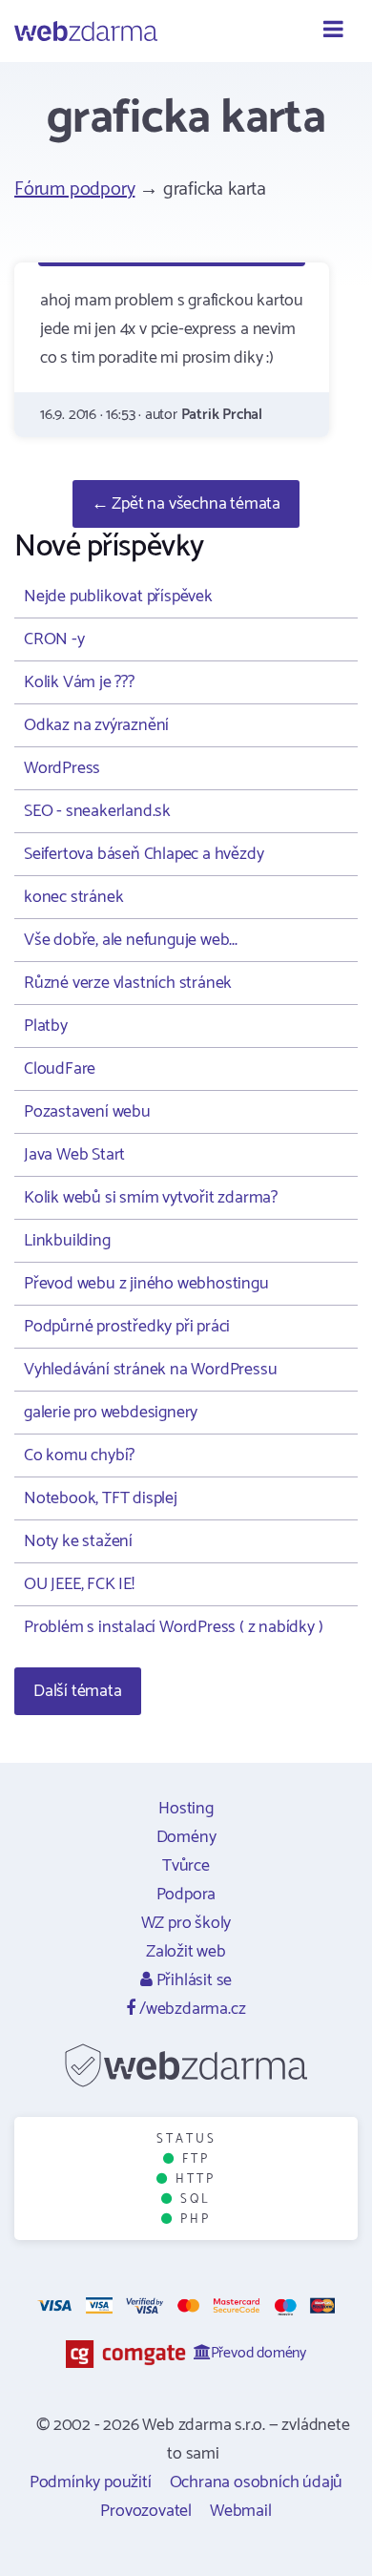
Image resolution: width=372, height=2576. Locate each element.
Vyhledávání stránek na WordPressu (150, 1370)
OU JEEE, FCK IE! (79, 1584)
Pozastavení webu (87, 1112)
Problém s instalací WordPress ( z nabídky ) (173, 1627)
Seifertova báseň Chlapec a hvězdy (144, 854)
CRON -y (54, 639)
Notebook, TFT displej (101, 1498)
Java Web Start (74, 1155)
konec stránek (73, 897)
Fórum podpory (74, 189)
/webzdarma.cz (190, 2009)
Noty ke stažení (78, 1541)
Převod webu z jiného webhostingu (146, 1284)
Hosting (186, 1809)
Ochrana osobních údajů (257, 2482)
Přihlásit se (192, 1980)
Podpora (186, 1895)
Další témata (78, 1691)
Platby (46, 1026)
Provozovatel (146, 2511)
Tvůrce (186, 1866)
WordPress (62, 768)
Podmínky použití (91, 2482)
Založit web (186, 1952)
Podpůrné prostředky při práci (127, 1327)
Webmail (241, 2511)
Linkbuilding (67, 1241)
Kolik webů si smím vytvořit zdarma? (151, 1198)
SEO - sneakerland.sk (97, 811)
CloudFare (60, 1069)
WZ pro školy (186, 1923)
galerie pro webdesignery (111, 1413)
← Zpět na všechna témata (186, 504)
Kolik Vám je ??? (79, 682)
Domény (186, 1837)
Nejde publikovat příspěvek (118, 597)
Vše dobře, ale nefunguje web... (131, 940)
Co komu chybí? (79, 1456)
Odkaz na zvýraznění (96, 725)
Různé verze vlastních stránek (128, 983)
